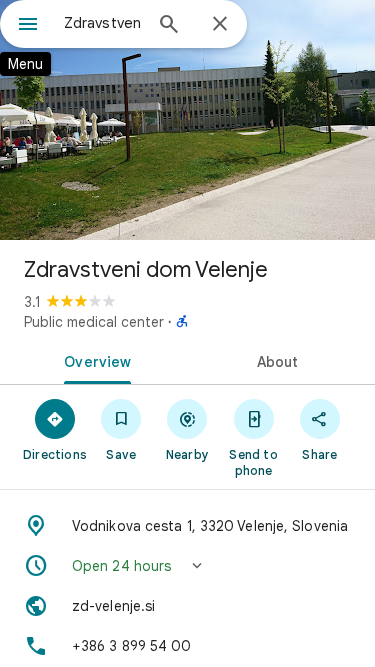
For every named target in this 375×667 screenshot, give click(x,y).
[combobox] (102, 23)
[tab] (94, 360)
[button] (187, 566)
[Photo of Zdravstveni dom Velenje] (187, 120)
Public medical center (94, 322)
